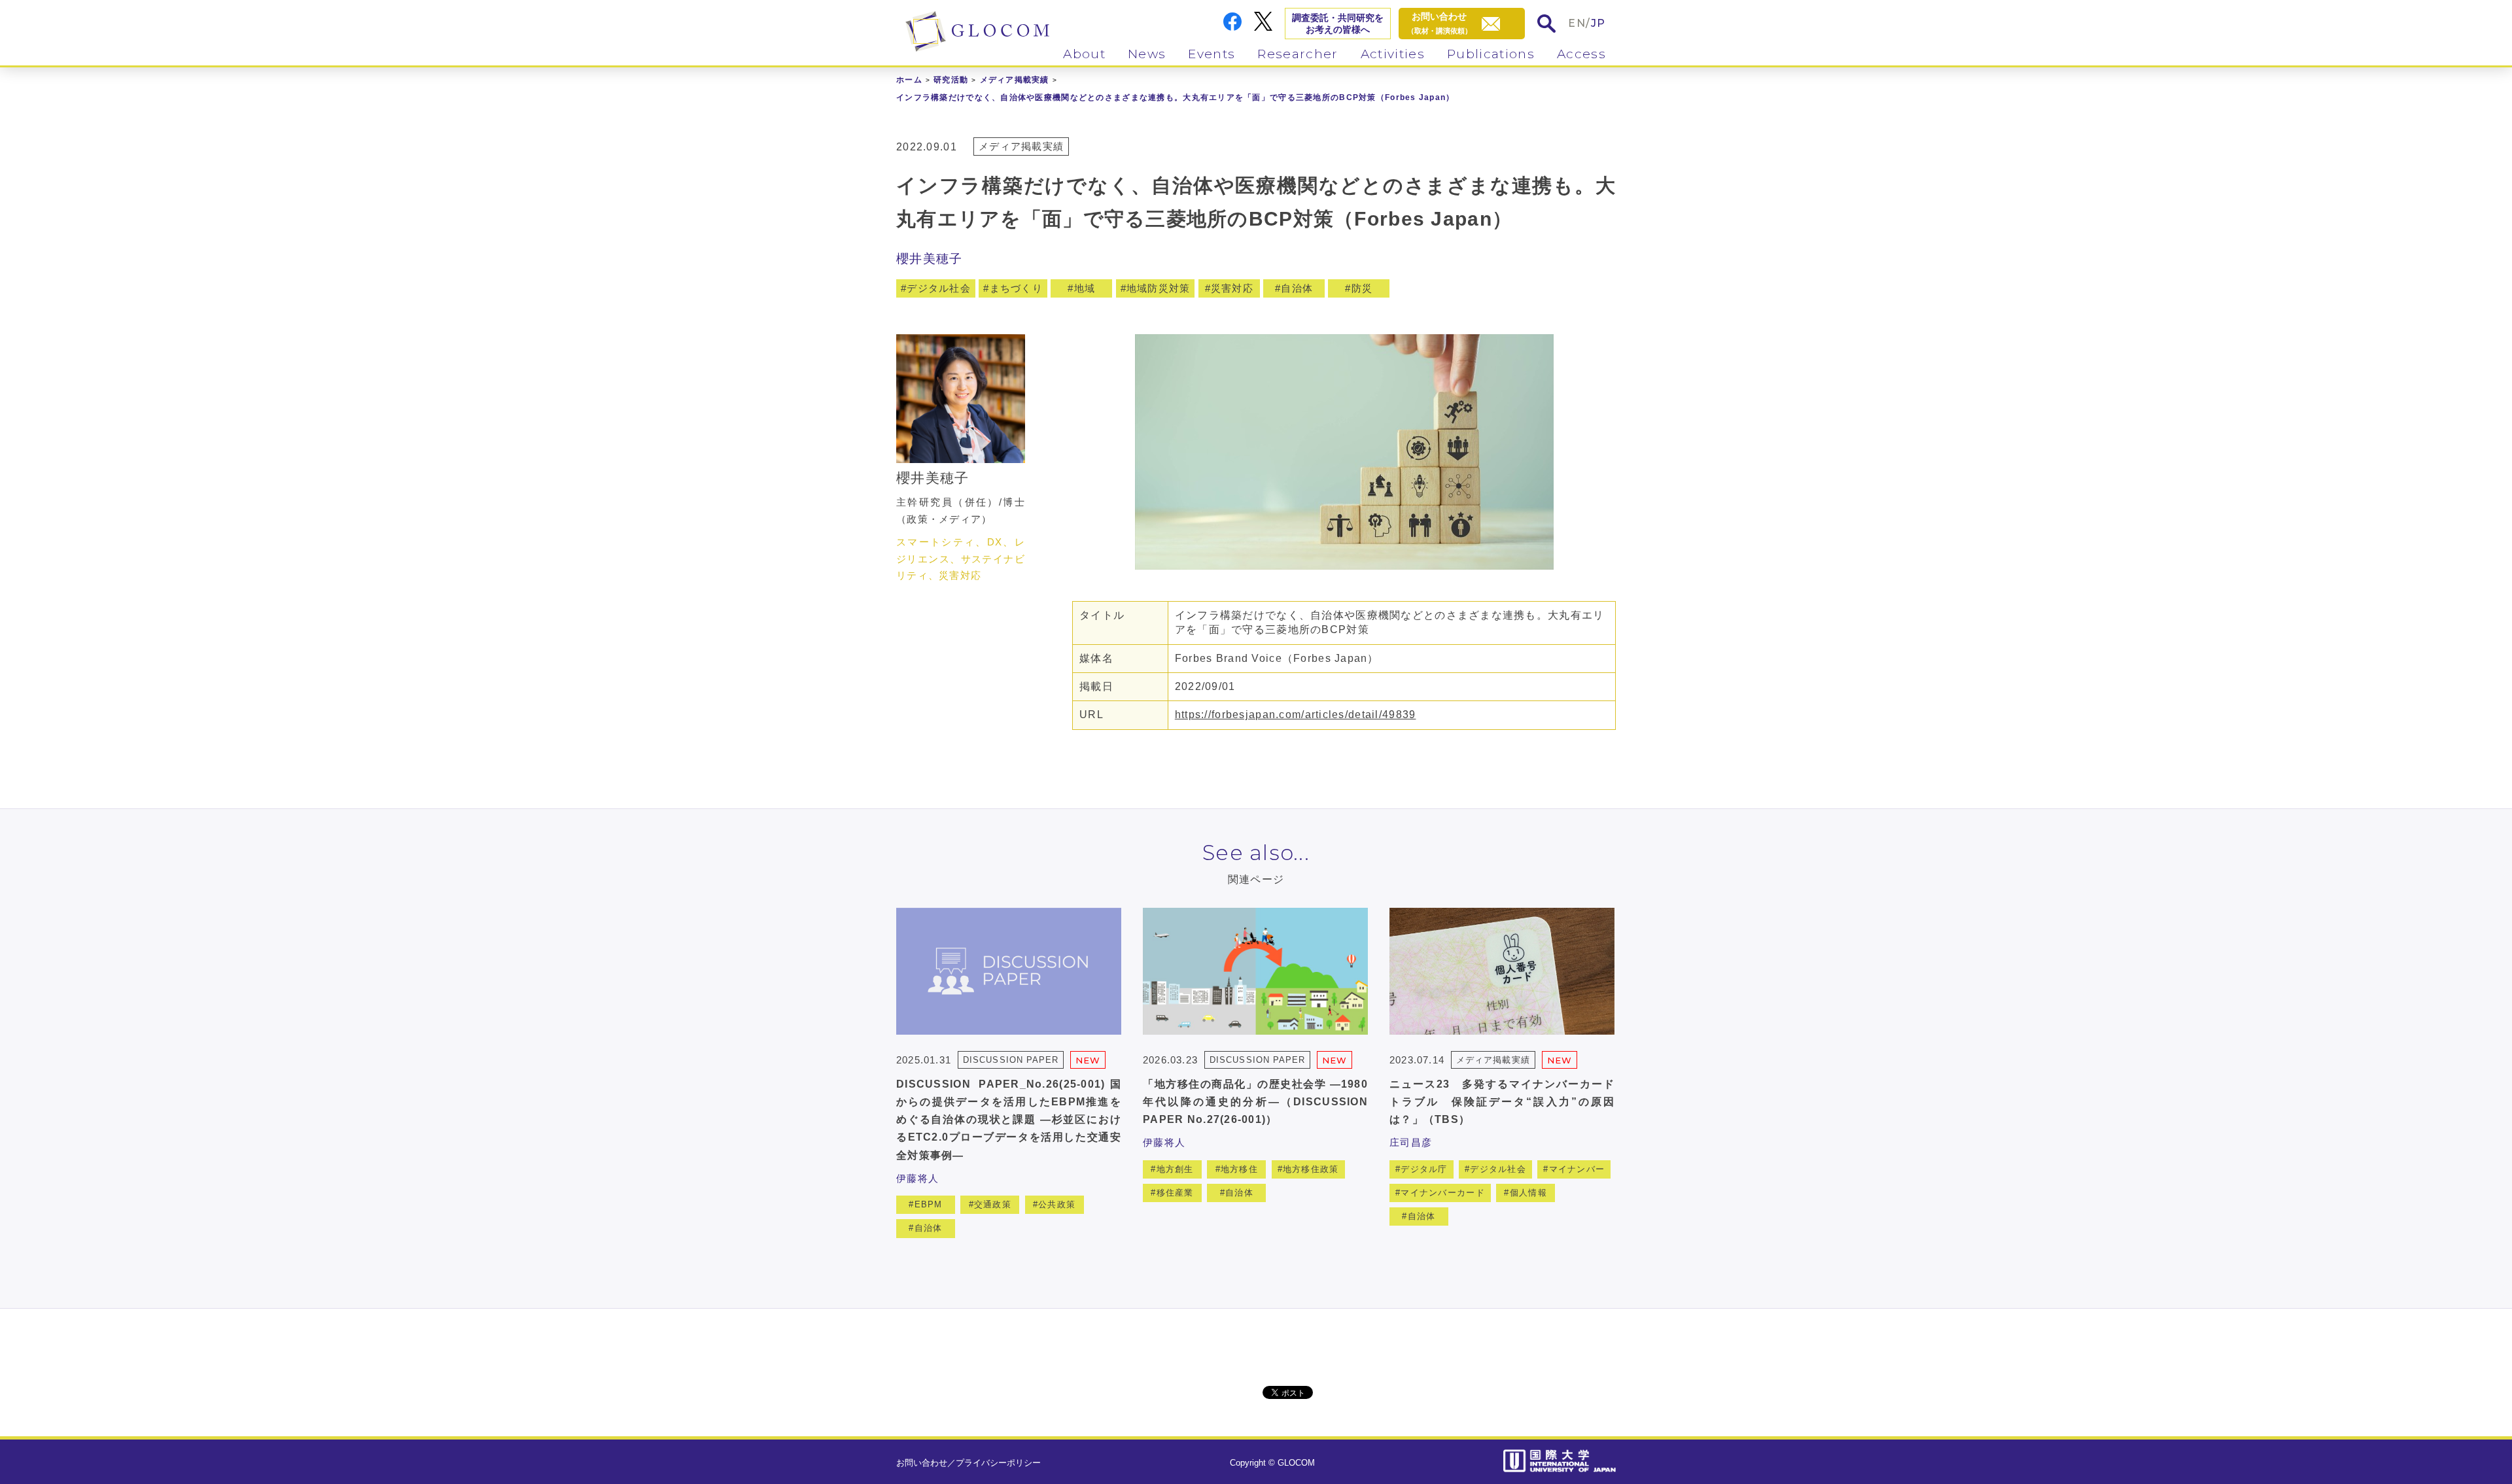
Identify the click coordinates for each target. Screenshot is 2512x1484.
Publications (1491, 54)
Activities (1393, 54)
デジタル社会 (939, 288)
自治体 (1297, 288)
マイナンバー (1577, 1169)
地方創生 (1175, 1169)
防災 (1362, 288)
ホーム (909, 80)
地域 (1085, 288)
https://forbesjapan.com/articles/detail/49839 (1296, 715)
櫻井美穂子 (929, 259)
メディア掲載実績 (1015, 80)
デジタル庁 (1424, 1169)
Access (1581, 54)
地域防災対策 (1159, 288)
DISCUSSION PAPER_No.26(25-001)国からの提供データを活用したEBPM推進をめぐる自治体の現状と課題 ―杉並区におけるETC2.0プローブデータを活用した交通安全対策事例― (1009, 1120)
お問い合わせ (922, 1463)
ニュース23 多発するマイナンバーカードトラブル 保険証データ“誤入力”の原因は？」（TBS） (1502, 1102)
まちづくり (1016, 288)
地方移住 (1239, 1169)
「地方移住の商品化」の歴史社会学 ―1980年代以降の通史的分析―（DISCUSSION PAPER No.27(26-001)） (1255, 1102)
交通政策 (993, 1204)
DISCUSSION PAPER (1011, 1060)
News (1147, 54)
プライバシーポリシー (998, 1463)
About (1084, 54)
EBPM (929, 1204)
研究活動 (951, 80)
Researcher (1298, 54)
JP (1598, 23)
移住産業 (1175, 1193)
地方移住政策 (1311, 1169)
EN (1577, 23)
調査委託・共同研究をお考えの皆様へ (1338, 24)
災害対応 (1232, 288)
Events (1212, 54)
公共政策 (1057, 1204)
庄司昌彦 (1411, 1142)
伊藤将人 (917, 1178)
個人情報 (1528, 1193)
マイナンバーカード (1443, 1193)
